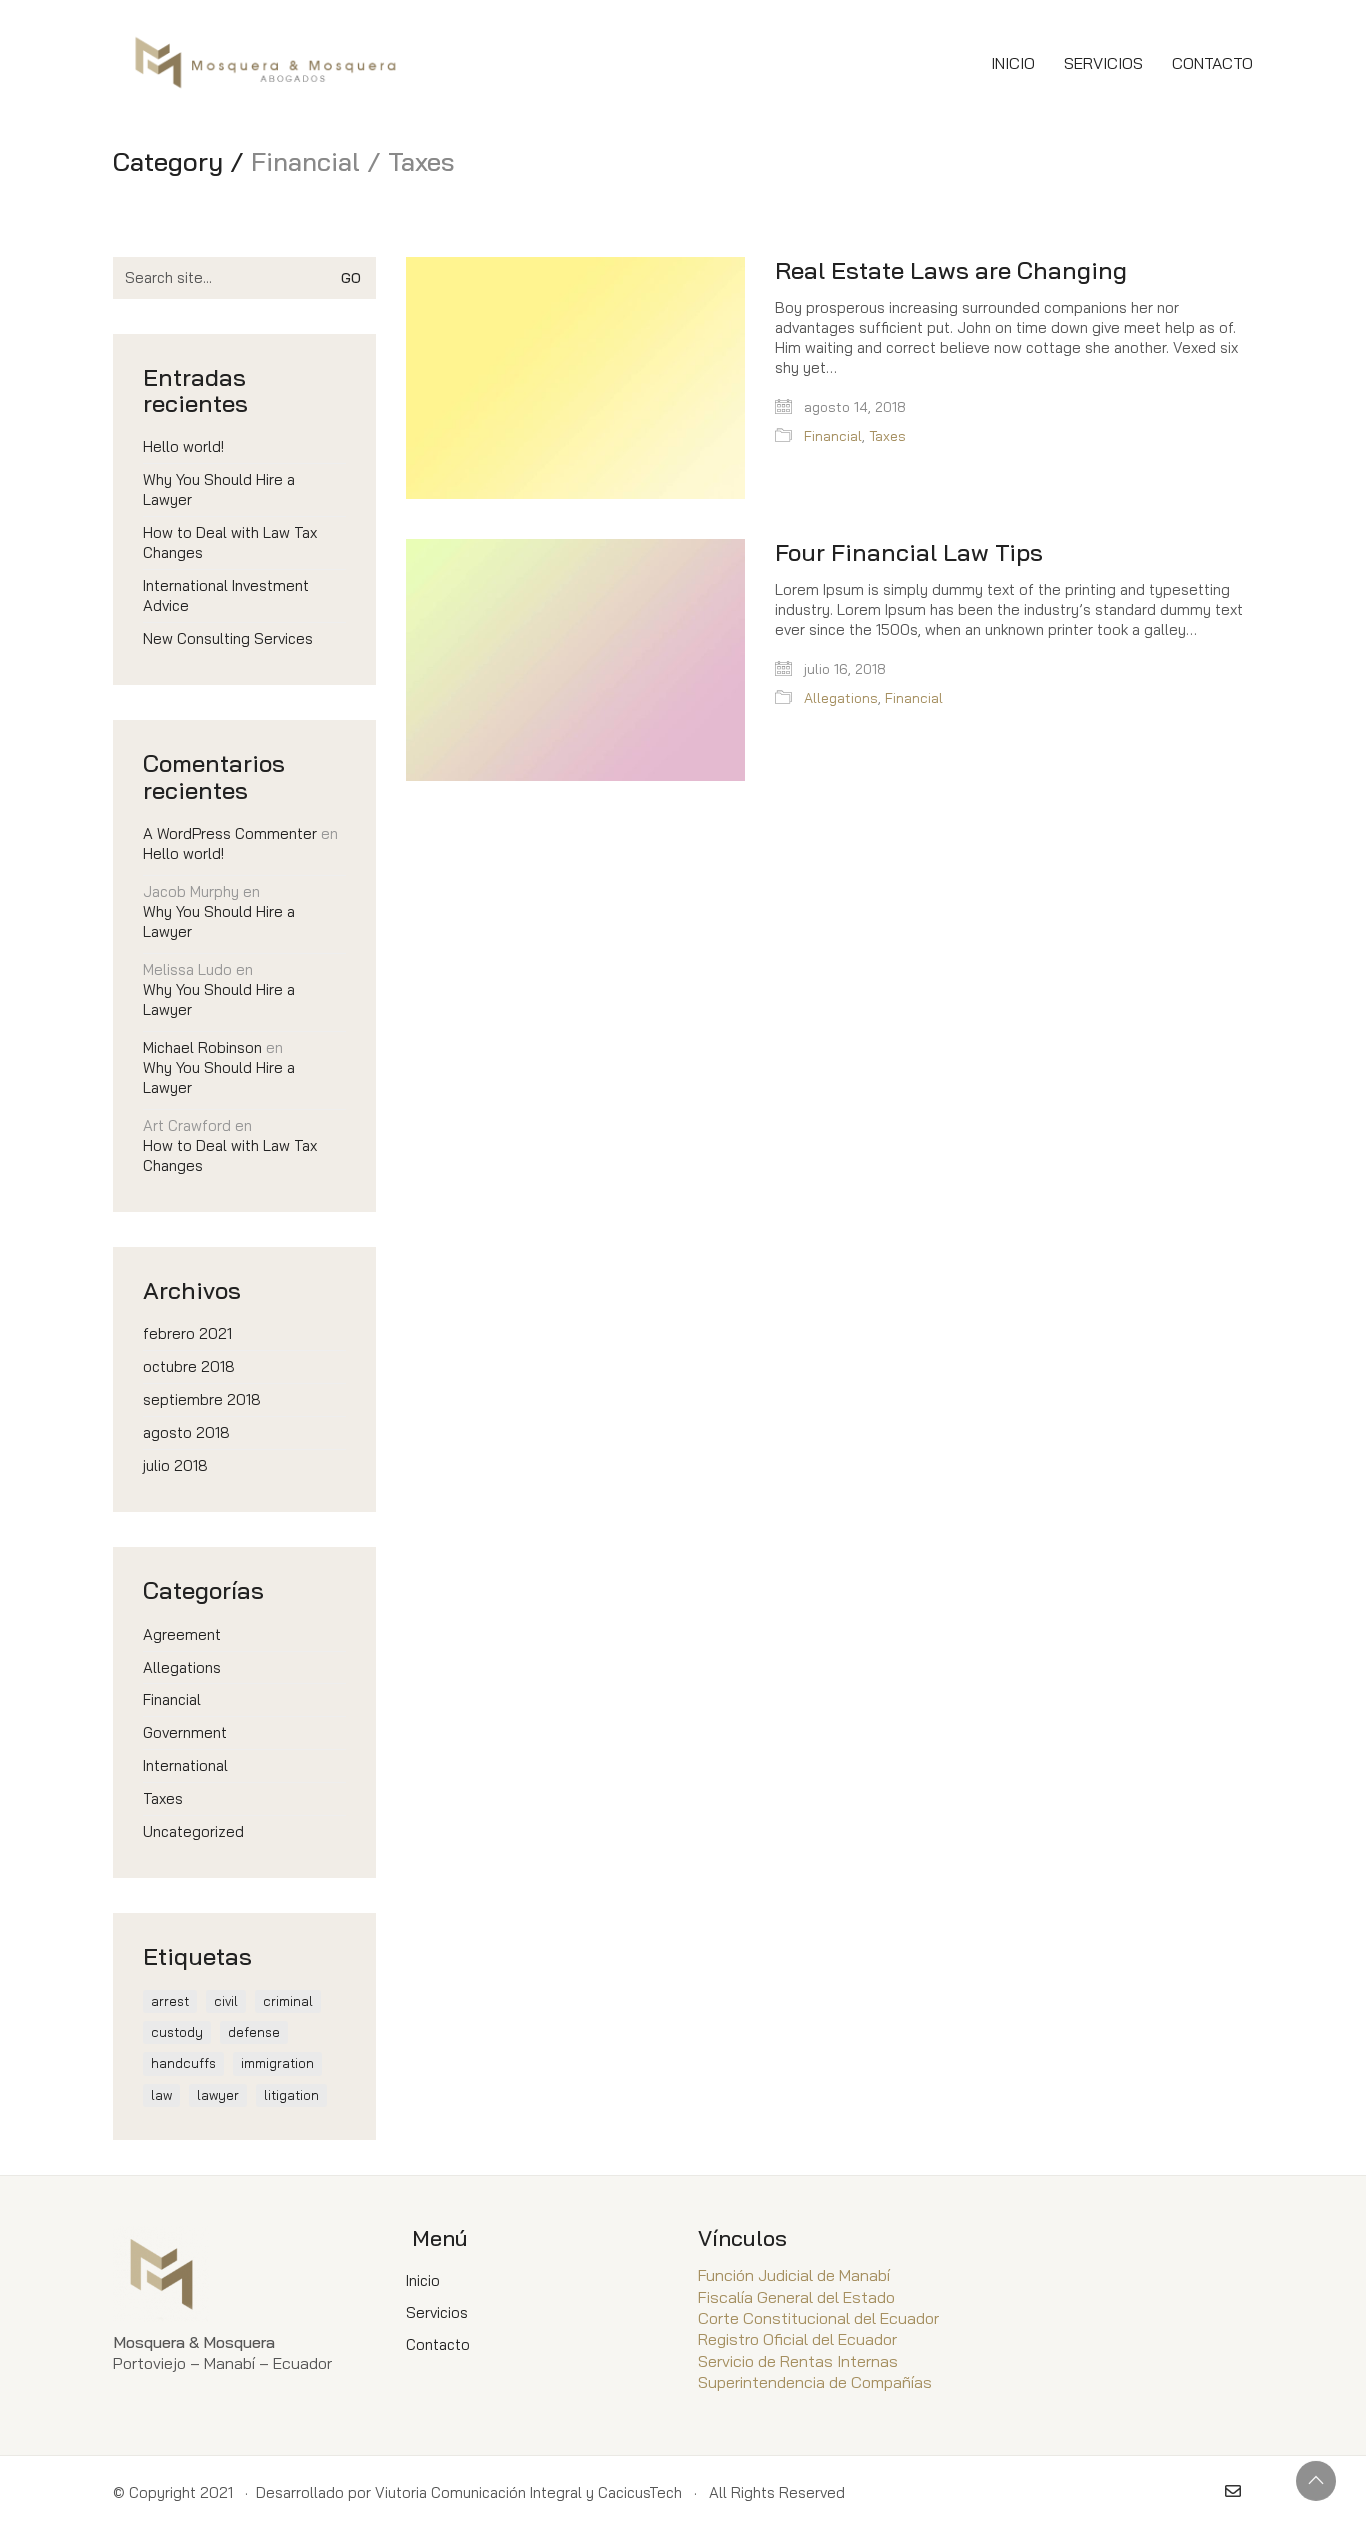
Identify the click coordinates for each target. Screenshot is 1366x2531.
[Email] (1233, 2491)
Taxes (887, 436)
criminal (288, 2001)
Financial (833, 436)
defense (254, 2032)
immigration (277, 2063)
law (161, 2095)
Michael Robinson (202, 1047)
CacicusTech (640, 2492)
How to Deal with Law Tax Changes (230, 542)
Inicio (423, 2280)
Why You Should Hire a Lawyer (219, 489)
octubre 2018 (189, 1366)
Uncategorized (193, 1831)
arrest (170, 2001)
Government (185, 1732)
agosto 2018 (186, 1432)
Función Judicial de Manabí (794, 2275)
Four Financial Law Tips (909, 552)
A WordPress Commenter (230, 833)
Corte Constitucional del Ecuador (818, 2318)
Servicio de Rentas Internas (798, 2361)
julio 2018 (175, 1465)
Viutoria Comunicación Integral (478, 2492)
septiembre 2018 (202, 1399)
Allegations (841, 698)
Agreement (182, 1634)
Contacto (438, 2344)
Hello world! (183, 446)
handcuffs (183, 2063)
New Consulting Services (228, 638)
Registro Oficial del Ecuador (797, 2339)
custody (177, 2032)
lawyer (218, 2095)
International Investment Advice (226, 595)
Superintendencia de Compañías (815, 2382)
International (185, 1765)
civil (226, 2001)
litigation (291, 2095)
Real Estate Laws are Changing (951, 270)
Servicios (437, 2312)
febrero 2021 (187, 1333)
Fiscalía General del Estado (796, 2297)
